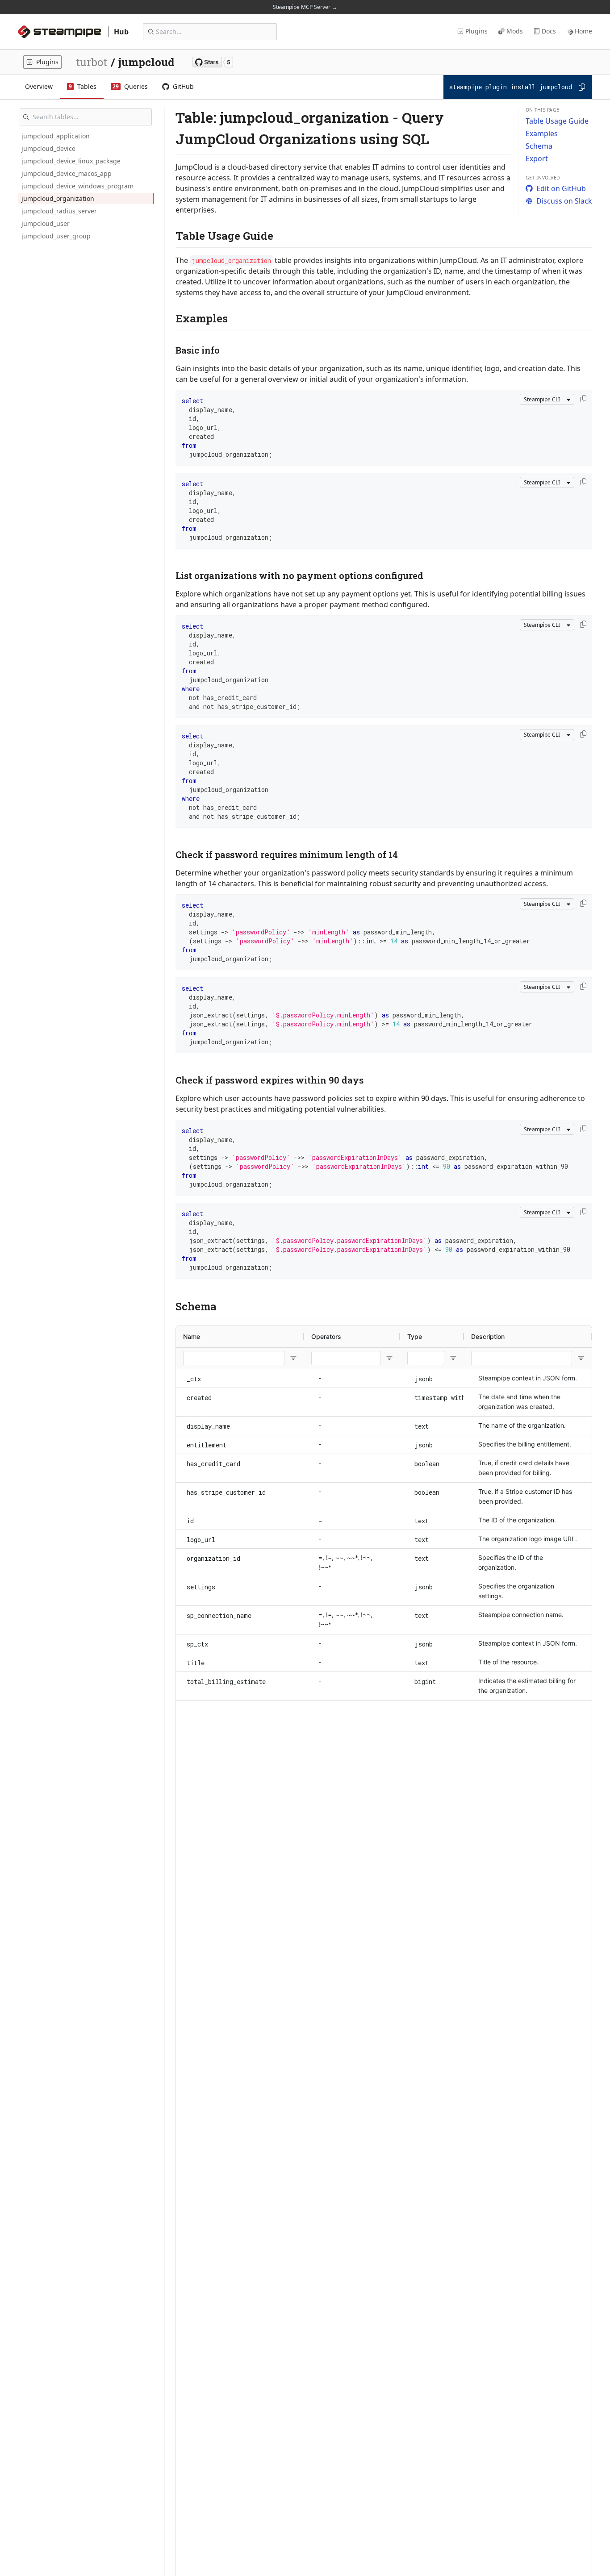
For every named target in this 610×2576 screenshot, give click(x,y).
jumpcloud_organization (58, 198)
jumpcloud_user (46, 223)
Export (537, 158)
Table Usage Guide (557, 121)
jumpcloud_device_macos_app (67, 173)
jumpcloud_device (48, 148)
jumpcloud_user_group (56, 236)
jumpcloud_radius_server (59, 211)
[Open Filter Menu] (293, 1358)
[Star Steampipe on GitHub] (213, 62)
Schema (539, 146)
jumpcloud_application (56, 136)
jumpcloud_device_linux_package (71, 161)
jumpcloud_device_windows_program (77, 186)
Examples (542, 133)
